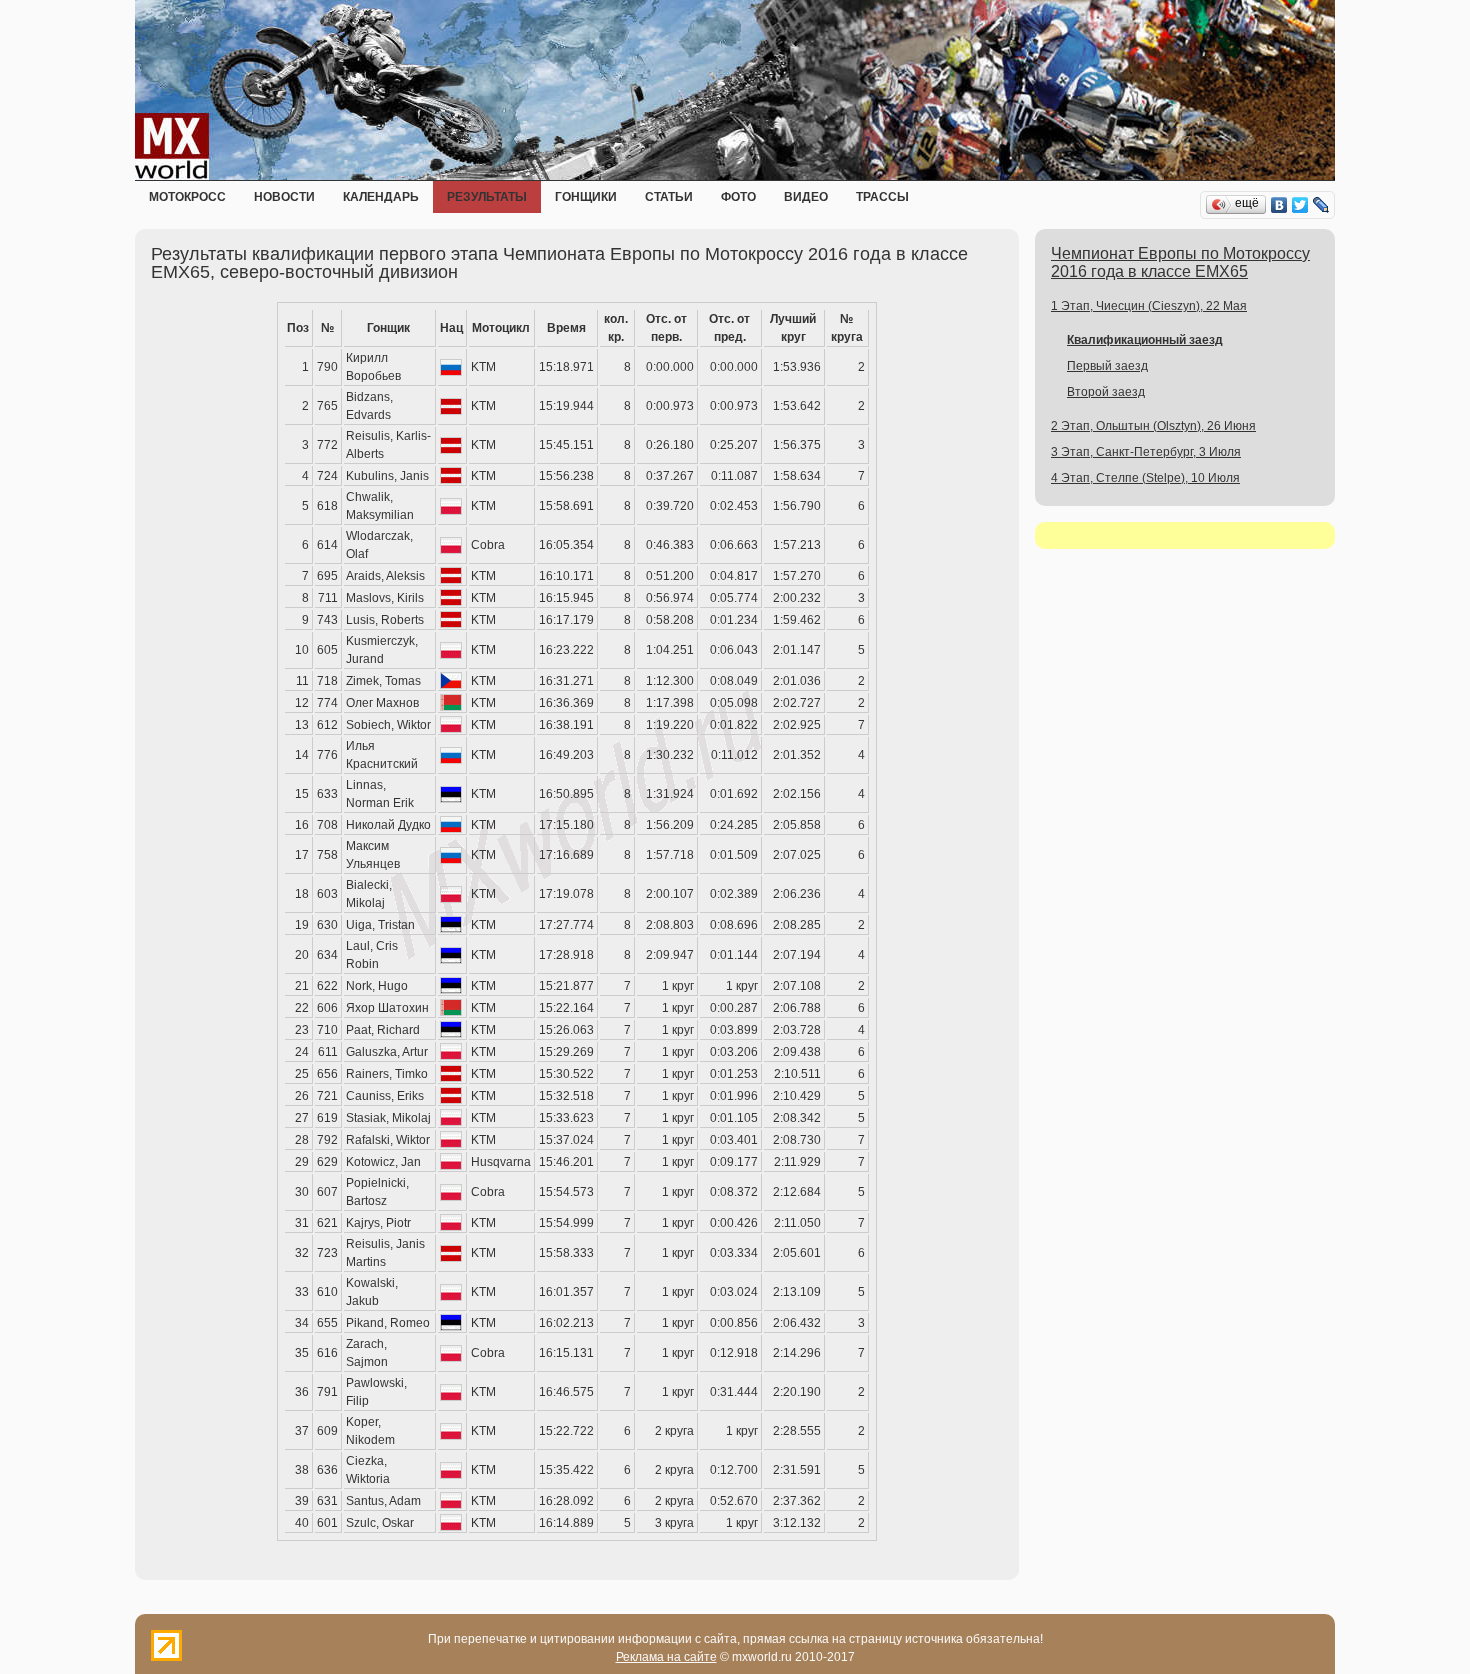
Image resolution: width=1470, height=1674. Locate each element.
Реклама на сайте (666, 1657)
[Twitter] (1300, 205)
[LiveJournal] (1321, 205)
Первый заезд (1107, 366)
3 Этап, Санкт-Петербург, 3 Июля (1146, 452)
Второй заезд (1106, 392)
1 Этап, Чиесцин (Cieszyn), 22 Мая (1149, 306)
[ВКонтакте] (1279, 205)
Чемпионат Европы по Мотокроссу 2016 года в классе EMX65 (1180, 262)
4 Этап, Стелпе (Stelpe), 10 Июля (1145, 478)
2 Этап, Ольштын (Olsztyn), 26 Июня (1153, 426)
